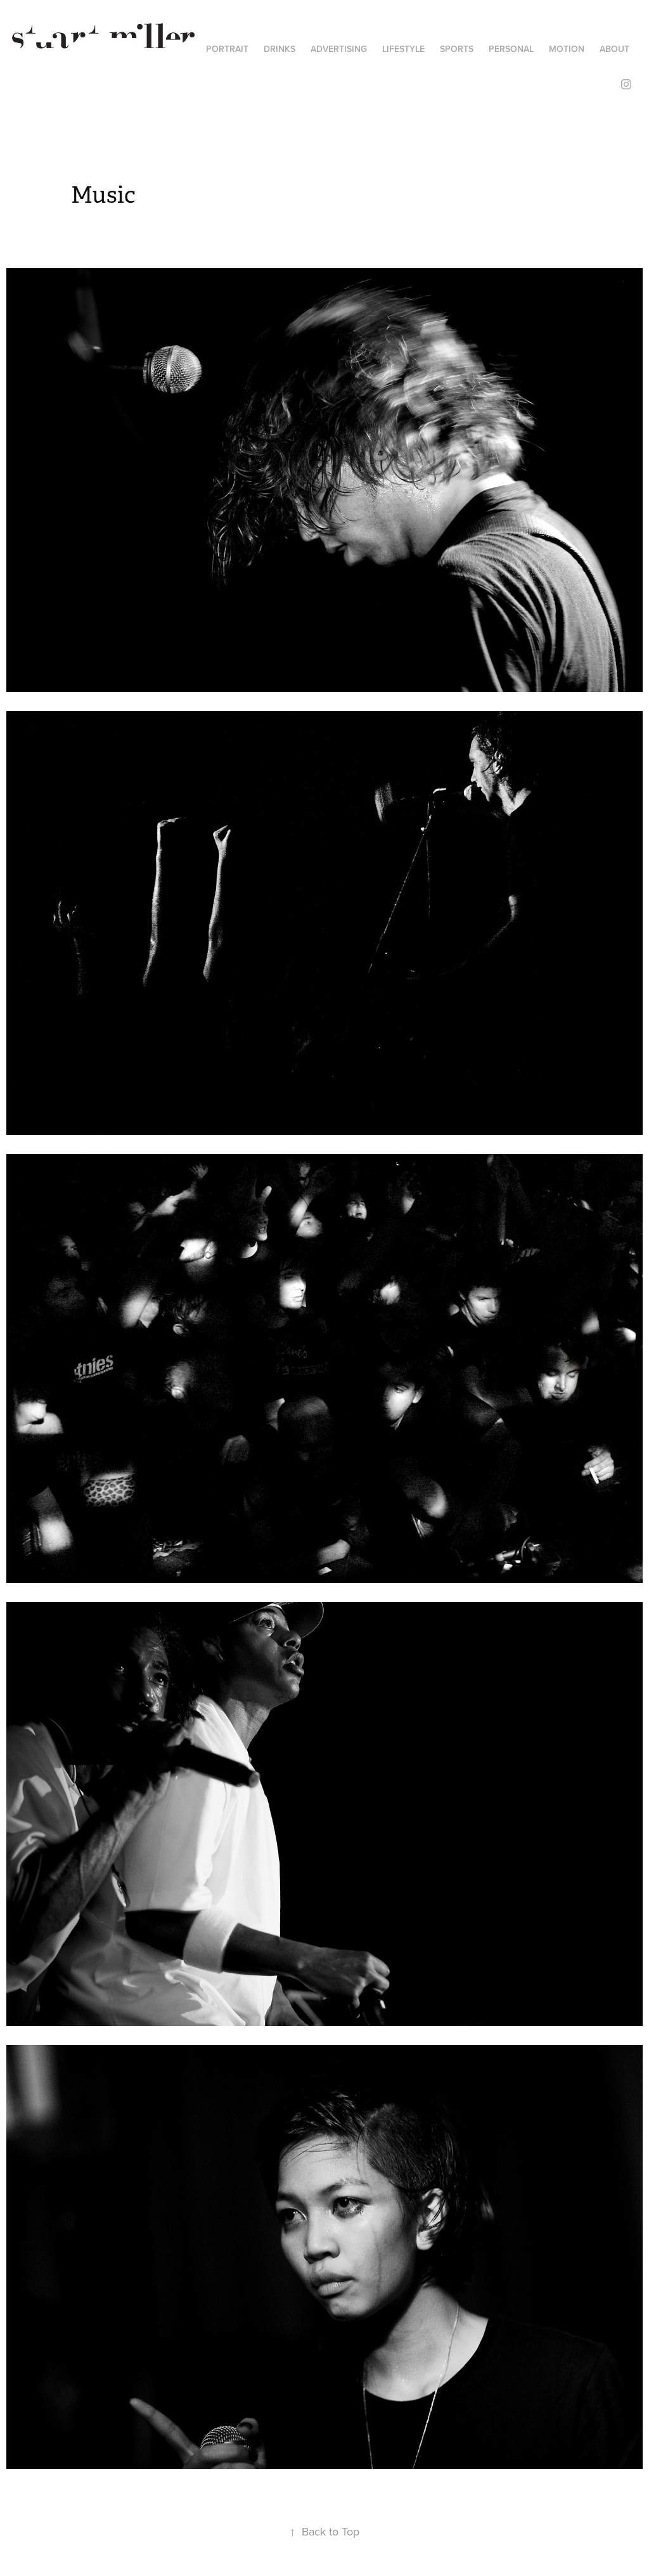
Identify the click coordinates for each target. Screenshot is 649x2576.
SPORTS (457, 49)
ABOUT (614, 49)
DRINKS (280, 49)
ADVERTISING (339, 49)
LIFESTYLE (403, 49)
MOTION (567, 49)
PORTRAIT (227, 49)
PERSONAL (511, 49)
